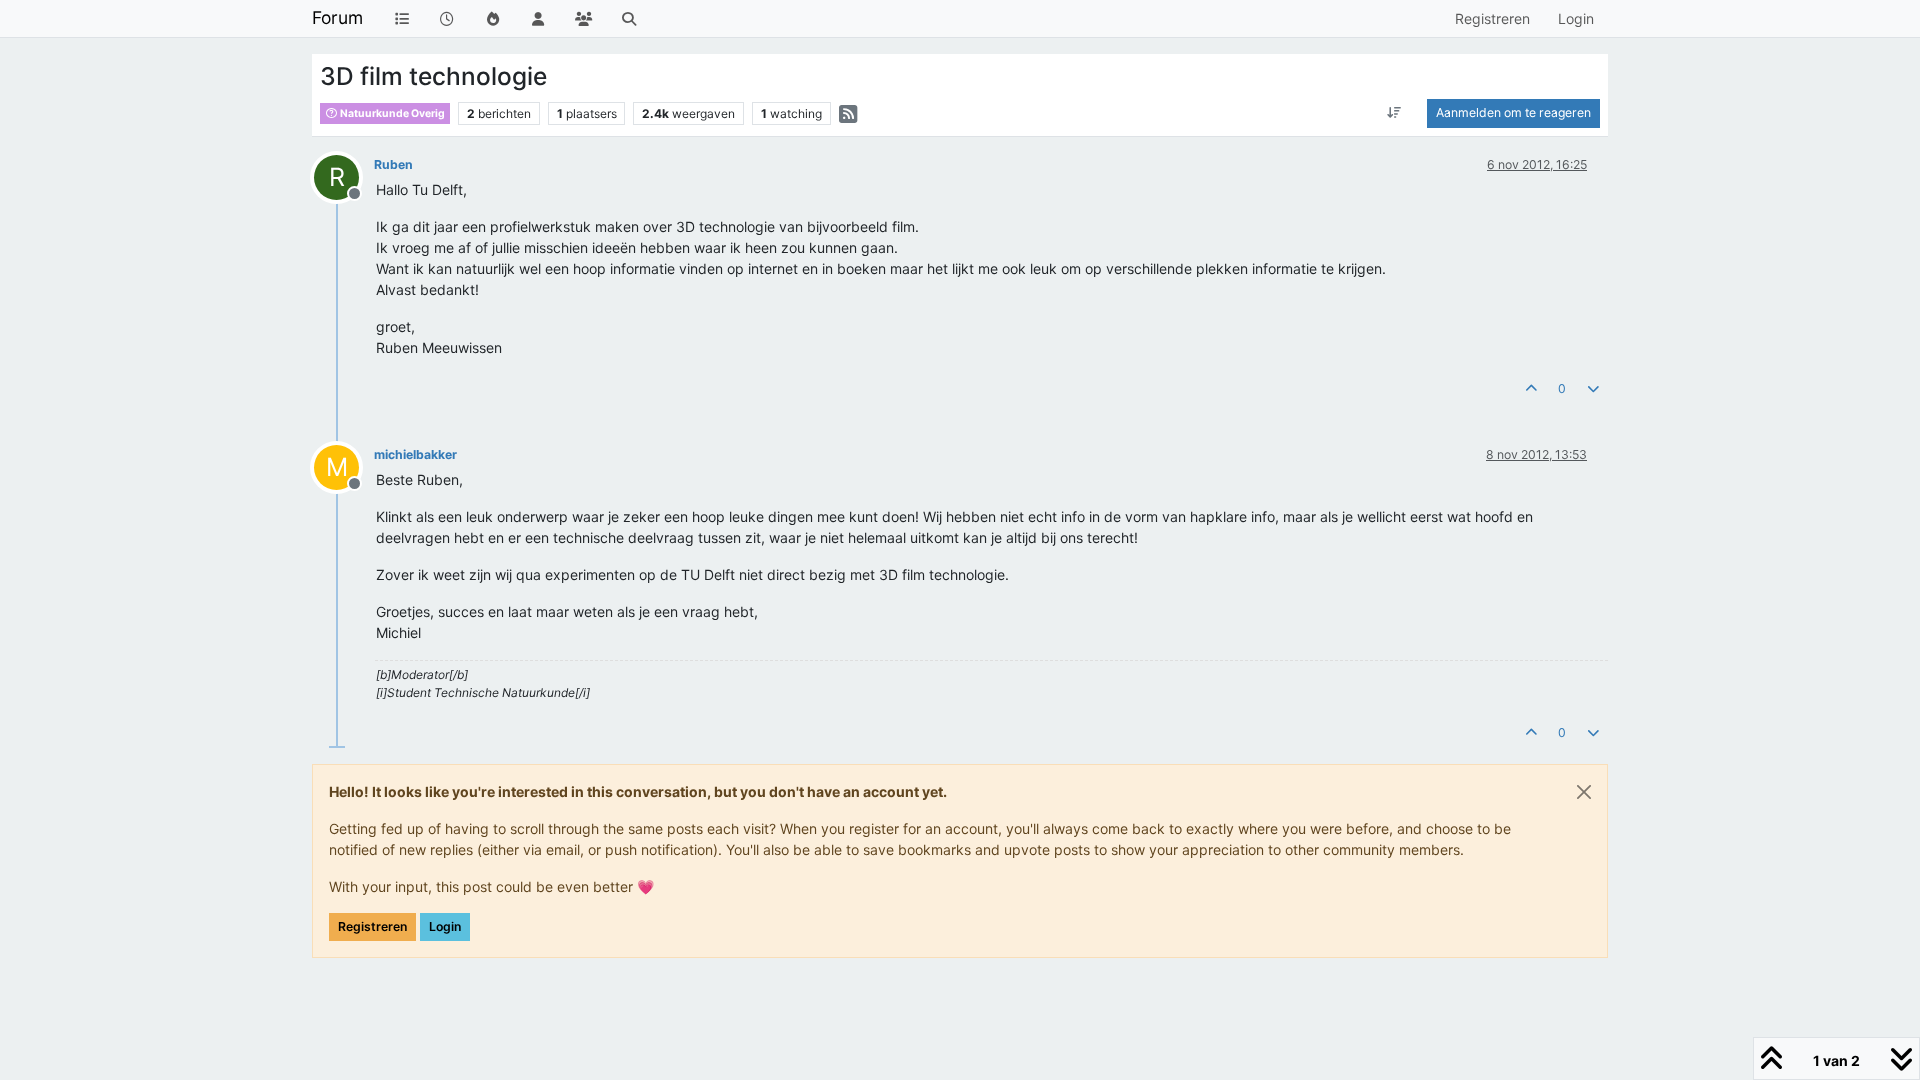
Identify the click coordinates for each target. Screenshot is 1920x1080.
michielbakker (415, 454)
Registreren (372, 926)
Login (445, 926)
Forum (337, 17)
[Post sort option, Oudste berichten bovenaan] (1394, 113)
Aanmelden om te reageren (1513, 112)
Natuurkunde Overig (391, 113)
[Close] (1584, 792)
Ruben (393, 164)
